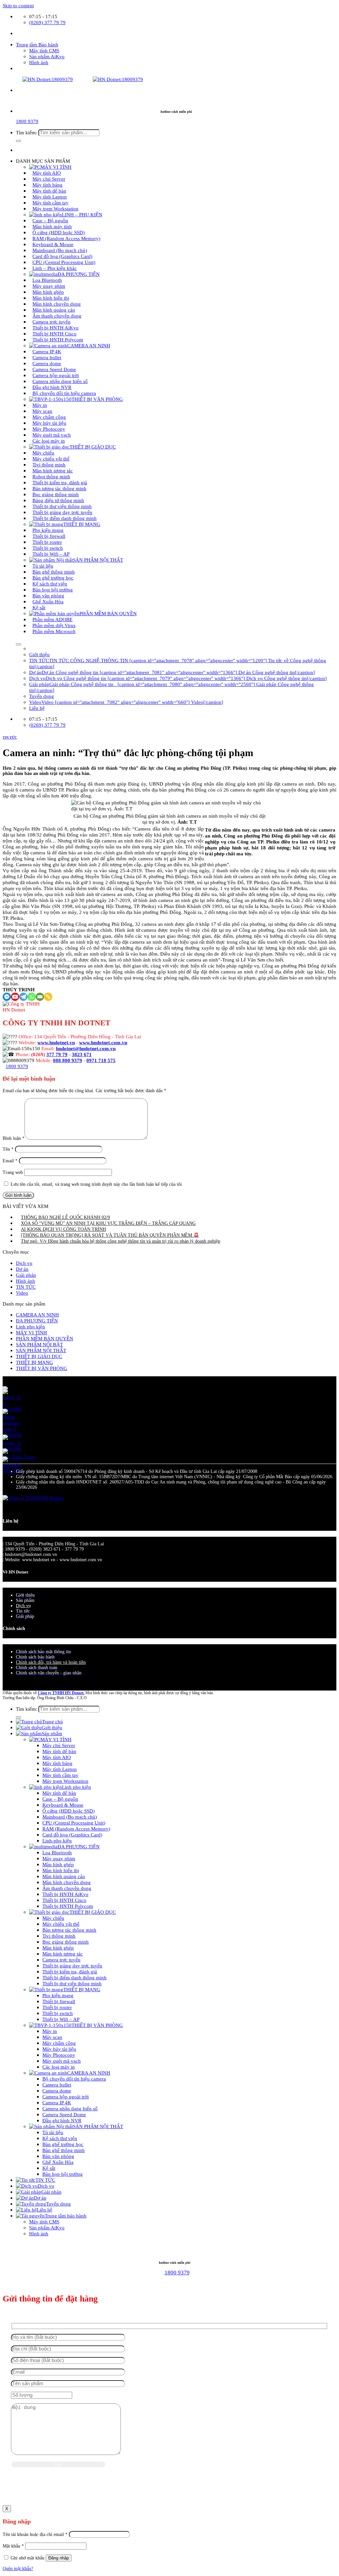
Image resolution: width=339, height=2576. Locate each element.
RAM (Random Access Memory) (76, 1829)
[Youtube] (15, 997)
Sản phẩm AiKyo (47, 56)
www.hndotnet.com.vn (103, 1042)
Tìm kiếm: (26, 132)
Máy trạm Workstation (55, 209)
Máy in (50, 2031)
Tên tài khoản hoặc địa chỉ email (35, 2534)
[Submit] (19, 141)
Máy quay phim (59, 1858)
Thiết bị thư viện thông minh (72, 1983)
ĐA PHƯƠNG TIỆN (37, 1321)
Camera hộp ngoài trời (66, 2097)
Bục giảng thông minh (66, 1942)
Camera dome (57, 2091)
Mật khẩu (13, 2546)
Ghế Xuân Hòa (58, 2162)
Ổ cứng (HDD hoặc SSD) (69, 1811)
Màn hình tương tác (63, 1954)
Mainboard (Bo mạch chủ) (70, 1817)
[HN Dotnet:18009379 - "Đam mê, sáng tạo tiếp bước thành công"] (73, 79)
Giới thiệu (39, 654)
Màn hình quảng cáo (64, 1876)
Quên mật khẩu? (18, 2569)
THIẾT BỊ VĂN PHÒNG (97, 399)
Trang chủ (52, 1721)
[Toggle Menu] (19, 644)
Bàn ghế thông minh (64, 2150)
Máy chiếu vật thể (61, 1924)
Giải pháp (26, 1275)
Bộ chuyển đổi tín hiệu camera (64, 393)
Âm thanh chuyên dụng (67, 1888)
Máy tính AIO (57, 1757)
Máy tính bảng (57, 1763)
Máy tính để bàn (59, 1751)
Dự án (22, 1269)
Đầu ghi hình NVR (62, 2120)
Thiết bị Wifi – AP (51, 554)
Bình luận (14, 1138)
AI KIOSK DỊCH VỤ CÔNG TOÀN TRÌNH (63, 1229)
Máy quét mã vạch (62, 2061)
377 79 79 (57, 1054)
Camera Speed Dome (64, 2114)
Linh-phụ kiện (57, 1841)
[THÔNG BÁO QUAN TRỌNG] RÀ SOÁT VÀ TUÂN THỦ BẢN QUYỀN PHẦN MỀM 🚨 (110, 1235)
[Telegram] (23, 997)
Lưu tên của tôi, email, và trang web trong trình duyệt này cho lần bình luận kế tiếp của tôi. (97, 1184)
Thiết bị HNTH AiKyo (65, 1894)
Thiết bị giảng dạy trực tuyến (72, 1966)
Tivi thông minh (59, 1936)
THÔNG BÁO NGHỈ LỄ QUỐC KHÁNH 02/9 (65, 1217)
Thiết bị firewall (59, 2001)
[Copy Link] (48, 997)
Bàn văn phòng (58, 2156)
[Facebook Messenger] (7, 997)
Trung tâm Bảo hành (37, 44)
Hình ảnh (39, 62)
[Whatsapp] (32, 997)
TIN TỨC (10, 737)
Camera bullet (57, 2085)
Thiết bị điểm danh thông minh (65, 518)
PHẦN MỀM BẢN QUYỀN (108, 613)
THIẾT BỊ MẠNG (34, 1362)
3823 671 (82, 1054)
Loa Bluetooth (57, 1852)
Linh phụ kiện (30, 1327)
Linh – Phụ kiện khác (55, 268)
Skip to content (18, 5)
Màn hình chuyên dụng (67, 1882)
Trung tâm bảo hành (66, 2216)
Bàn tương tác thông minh (69, 1930)
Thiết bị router (57, 2007)
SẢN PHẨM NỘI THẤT (98, 560)
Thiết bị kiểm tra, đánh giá (70, 1972)
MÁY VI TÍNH (31, 1332)
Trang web (13, 1172)
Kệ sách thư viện (60, 2138)
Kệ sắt (39, 607)
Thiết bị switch (58, 2013)
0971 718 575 (101, 1060)
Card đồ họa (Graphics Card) (72, 1835)
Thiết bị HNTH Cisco (64, 1900)
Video (22, 1293)
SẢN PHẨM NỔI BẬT (39, 1344)
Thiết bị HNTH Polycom (58, 340)
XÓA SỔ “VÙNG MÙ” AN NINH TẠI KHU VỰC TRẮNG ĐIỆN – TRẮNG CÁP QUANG (108, 1223)
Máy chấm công (59, 2043)
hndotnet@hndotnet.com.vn (86, 1048)
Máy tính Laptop (60, 1769)
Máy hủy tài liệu (59, 2049)
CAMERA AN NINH (89, 345)
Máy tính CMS (44, 50)
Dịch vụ (24, 1263)
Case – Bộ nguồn (60, 1799)
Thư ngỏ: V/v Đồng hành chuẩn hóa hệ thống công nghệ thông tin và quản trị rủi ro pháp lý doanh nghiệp (121, 1241)
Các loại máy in (49, 441)
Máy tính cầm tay (60, 1775)
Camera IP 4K (57, 2103)
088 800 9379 (68, 1060)
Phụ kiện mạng (58, 1995)
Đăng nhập (59, 2558)
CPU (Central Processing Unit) (74, 1823)
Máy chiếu (53, 1918)
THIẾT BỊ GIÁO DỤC (93, 447)
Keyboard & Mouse (63, 1805)
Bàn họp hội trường (63, 2174)
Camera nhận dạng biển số (70, 2108)
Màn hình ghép (58, 1864)
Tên (8, 1149)
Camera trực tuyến (61, 1960)
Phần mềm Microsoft (54, 631)
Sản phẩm (52, 1733)
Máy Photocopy (59, 2055)
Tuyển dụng (42, 696)
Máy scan (52, 2037)
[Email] (40, 997)
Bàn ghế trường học (63, 2144)
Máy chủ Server (59, 1745)
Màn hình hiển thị (61, 1870)
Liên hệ (37, 708)
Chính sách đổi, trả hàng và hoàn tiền (51, 1662)
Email (10, 1161)
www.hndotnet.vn (56, 1042)
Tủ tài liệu (53, 2132)
